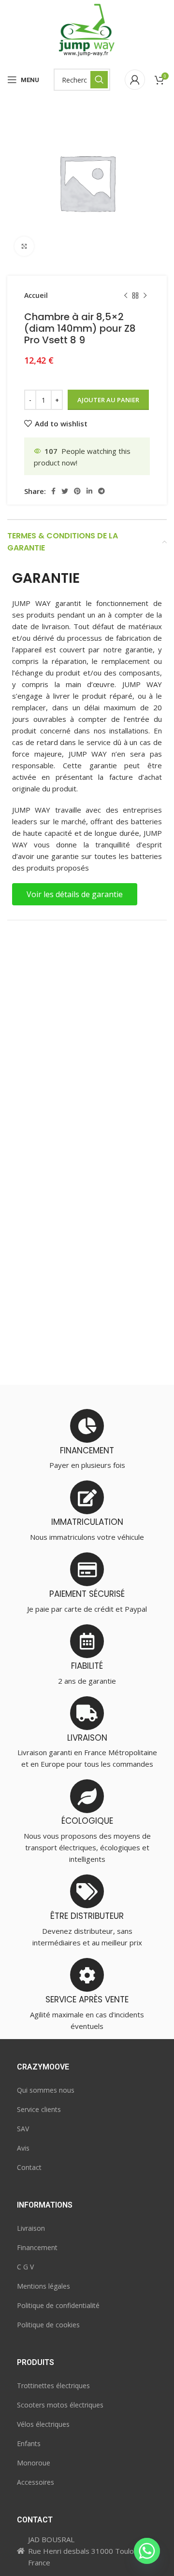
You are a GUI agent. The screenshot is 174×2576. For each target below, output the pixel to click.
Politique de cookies (48, 2325)
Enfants (29, 2443)
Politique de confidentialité (58, 2305)
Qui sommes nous (46, 2090)
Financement (37, 2247)
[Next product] (145, 296)
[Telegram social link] (101, 491)
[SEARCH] (99, 80)
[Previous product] (126, 296)
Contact (29, 2167)
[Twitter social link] (65, 491)
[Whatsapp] (147, 2551)
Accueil (36, 295)
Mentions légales (43, 2286)
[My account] (135, 80)
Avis (23, 2148)
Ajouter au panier (108, 400)
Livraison (31, 2228)
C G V (25, 2267)
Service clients (39, 2109)
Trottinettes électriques (53, 2386)
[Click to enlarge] (24, 246)
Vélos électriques (43, 2424)
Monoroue (34, 2463)
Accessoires (36, 2482)
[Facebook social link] (53, 491)
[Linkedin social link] (89, 491)
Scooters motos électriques (60, 2405)
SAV (23, 2129)
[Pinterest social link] (77, 491)
